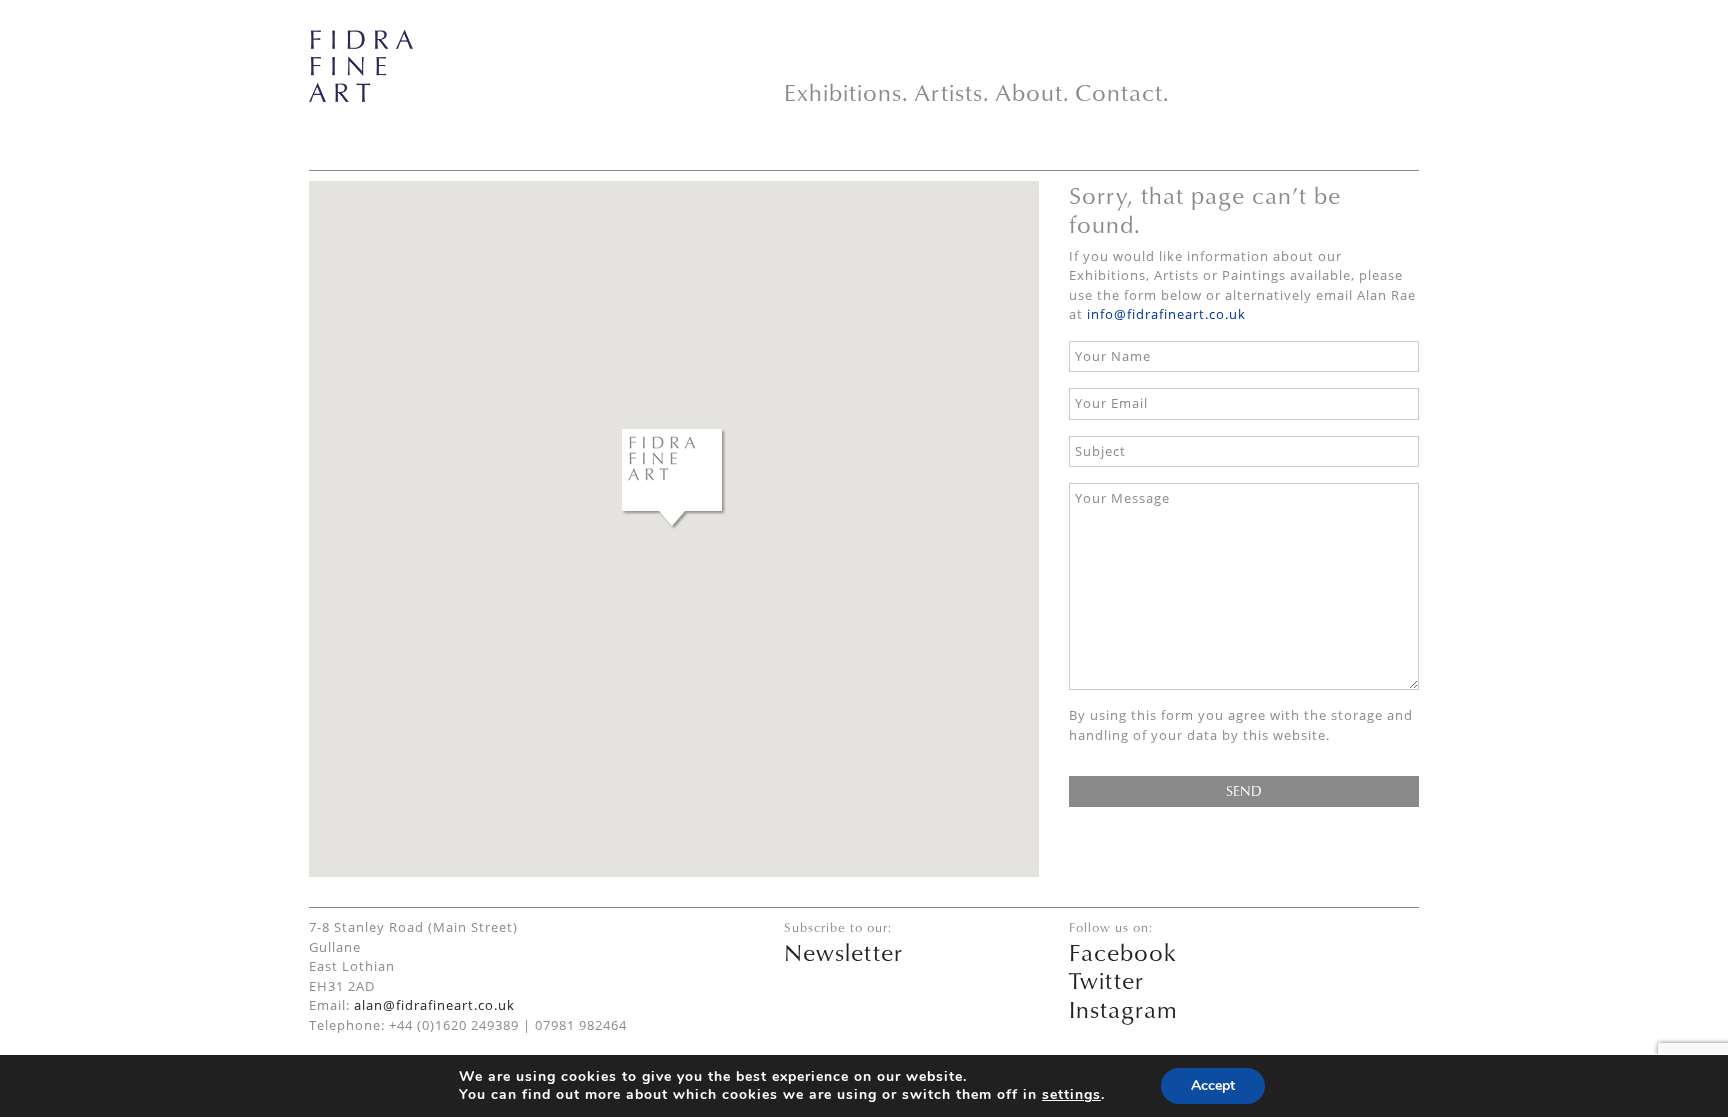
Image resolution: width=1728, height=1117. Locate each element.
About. (1032, 92)
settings (1071, 1095)
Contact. (1122, 92)
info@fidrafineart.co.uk (1166, 314)
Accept (1213, 1085)
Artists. (952, 92)
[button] (674, 479)
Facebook (1123, 952)
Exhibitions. (846, 92)
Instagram (1123, 1009)
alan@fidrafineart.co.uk (434, 1005)
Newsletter (843, 952)
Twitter (1106, 980)
